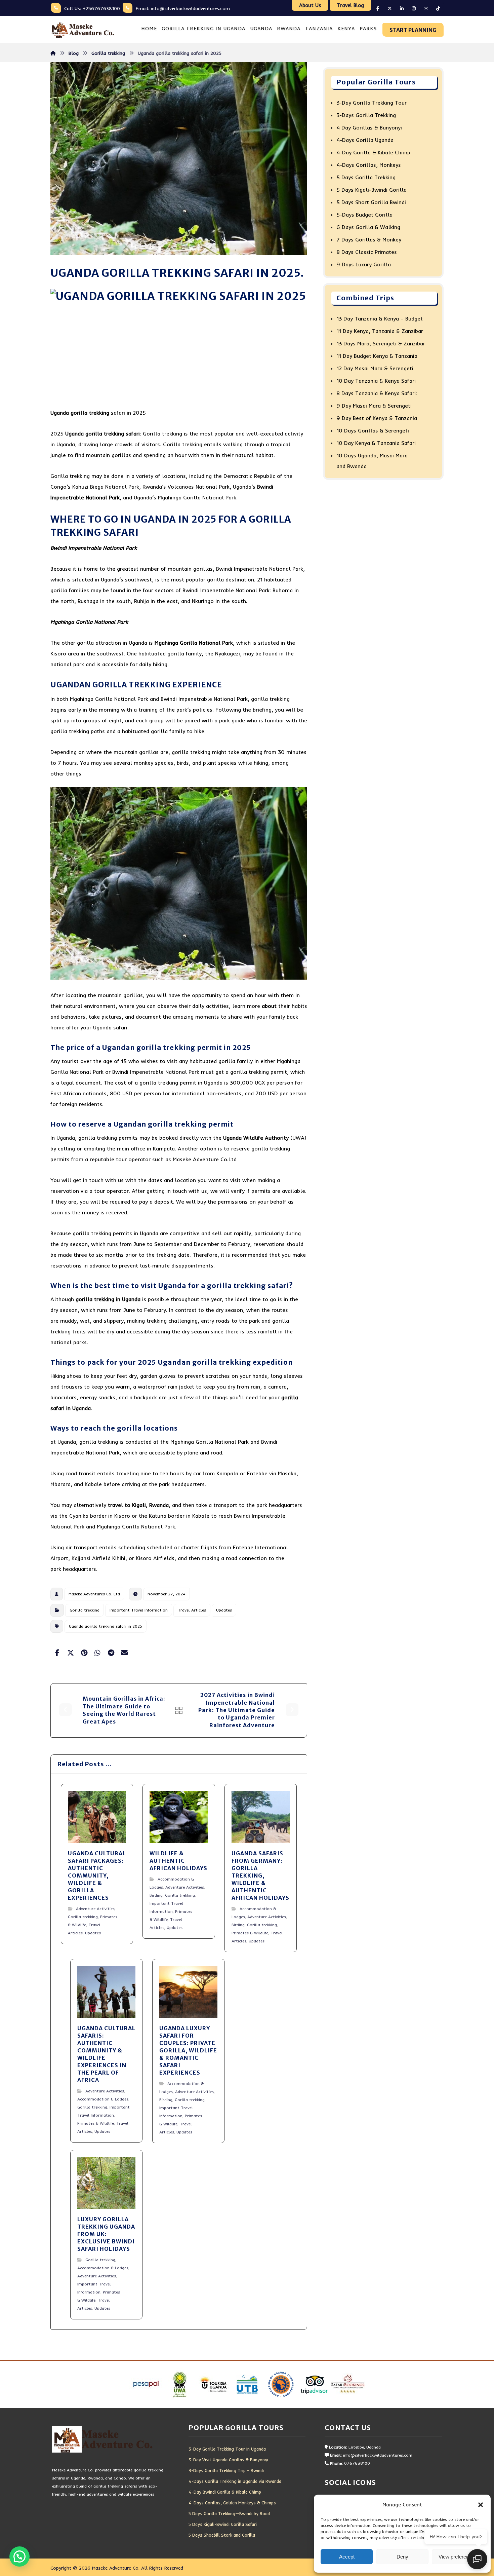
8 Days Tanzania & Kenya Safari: (377, 393)
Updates (224, 1610)
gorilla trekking (90, 413)
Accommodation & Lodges (103, 2099)
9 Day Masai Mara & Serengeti (374, 406)
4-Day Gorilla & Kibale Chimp (373, 152)
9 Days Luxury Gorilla (364, 264)
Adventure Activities (95, 1909)
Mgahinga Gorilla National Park (194, 643)
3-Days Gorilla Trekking (366, 115)
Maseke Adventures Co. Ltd (94, 1594)
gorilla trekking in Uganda (108, 1299)
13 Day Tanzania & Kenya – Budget (380, 318)
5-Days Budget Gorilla (364, 215)
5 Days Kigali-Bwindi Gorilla (372, 190)
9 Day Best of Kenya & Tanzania (377, 418)
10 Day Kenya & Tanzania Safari (376, 443)
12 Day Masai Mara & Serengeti (375, 368)
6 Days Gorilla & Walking (368, 227)
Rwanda (159, 1505)
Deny (402, 2557)
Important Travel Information (139, 1610)
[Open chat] (477, 2559)
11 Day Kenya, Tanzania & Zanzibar (380, 331)
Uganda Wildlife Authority (256, 1138)
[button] (481, 2505)
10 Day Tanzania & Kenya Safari (376, 381)
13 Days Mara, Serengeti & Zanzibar (381, 343)
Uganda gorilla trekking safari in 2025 (106, 1626)
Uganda (60, 413)
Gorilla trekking (85, 1610)
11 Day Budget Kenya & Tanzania (377, 356)
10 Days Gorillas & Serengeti (373, 430)
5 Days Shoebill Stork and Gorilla (222, 2535)
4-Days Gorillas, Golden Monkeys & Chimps (232, 2503)
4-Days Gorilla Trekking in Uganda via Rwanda (235, 2481)
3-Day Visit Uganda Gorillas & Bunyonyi (228, 2460)
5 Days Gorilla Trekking (366, 177)
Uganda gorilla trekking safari (102, 433)
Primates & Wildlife (250, 1933)
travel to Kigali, (128, 1505)
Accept (347, 2557)
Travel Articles (192, 1610)
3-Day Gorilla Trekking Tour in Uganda (227, 2449)
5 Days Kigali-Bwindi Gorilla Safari (223, 2524)
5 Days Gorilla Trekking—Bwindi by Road (229, 2513)
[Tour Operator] (82, 30)
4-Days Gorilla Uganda (365, 140)
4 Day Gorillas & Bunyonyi (369, 127)
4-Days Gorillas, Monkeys (369, 165)
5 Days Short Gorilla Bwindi (371, 202)
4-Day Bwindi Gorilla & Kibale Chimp (225, 2492)
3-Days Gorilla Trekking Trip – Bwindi (226, 2470)
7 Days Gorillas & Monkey (369, 239)
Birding (156, 1895)
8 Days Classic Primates (367, 252)
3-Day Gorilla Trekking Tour (372, 103)
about (269, 1006)
